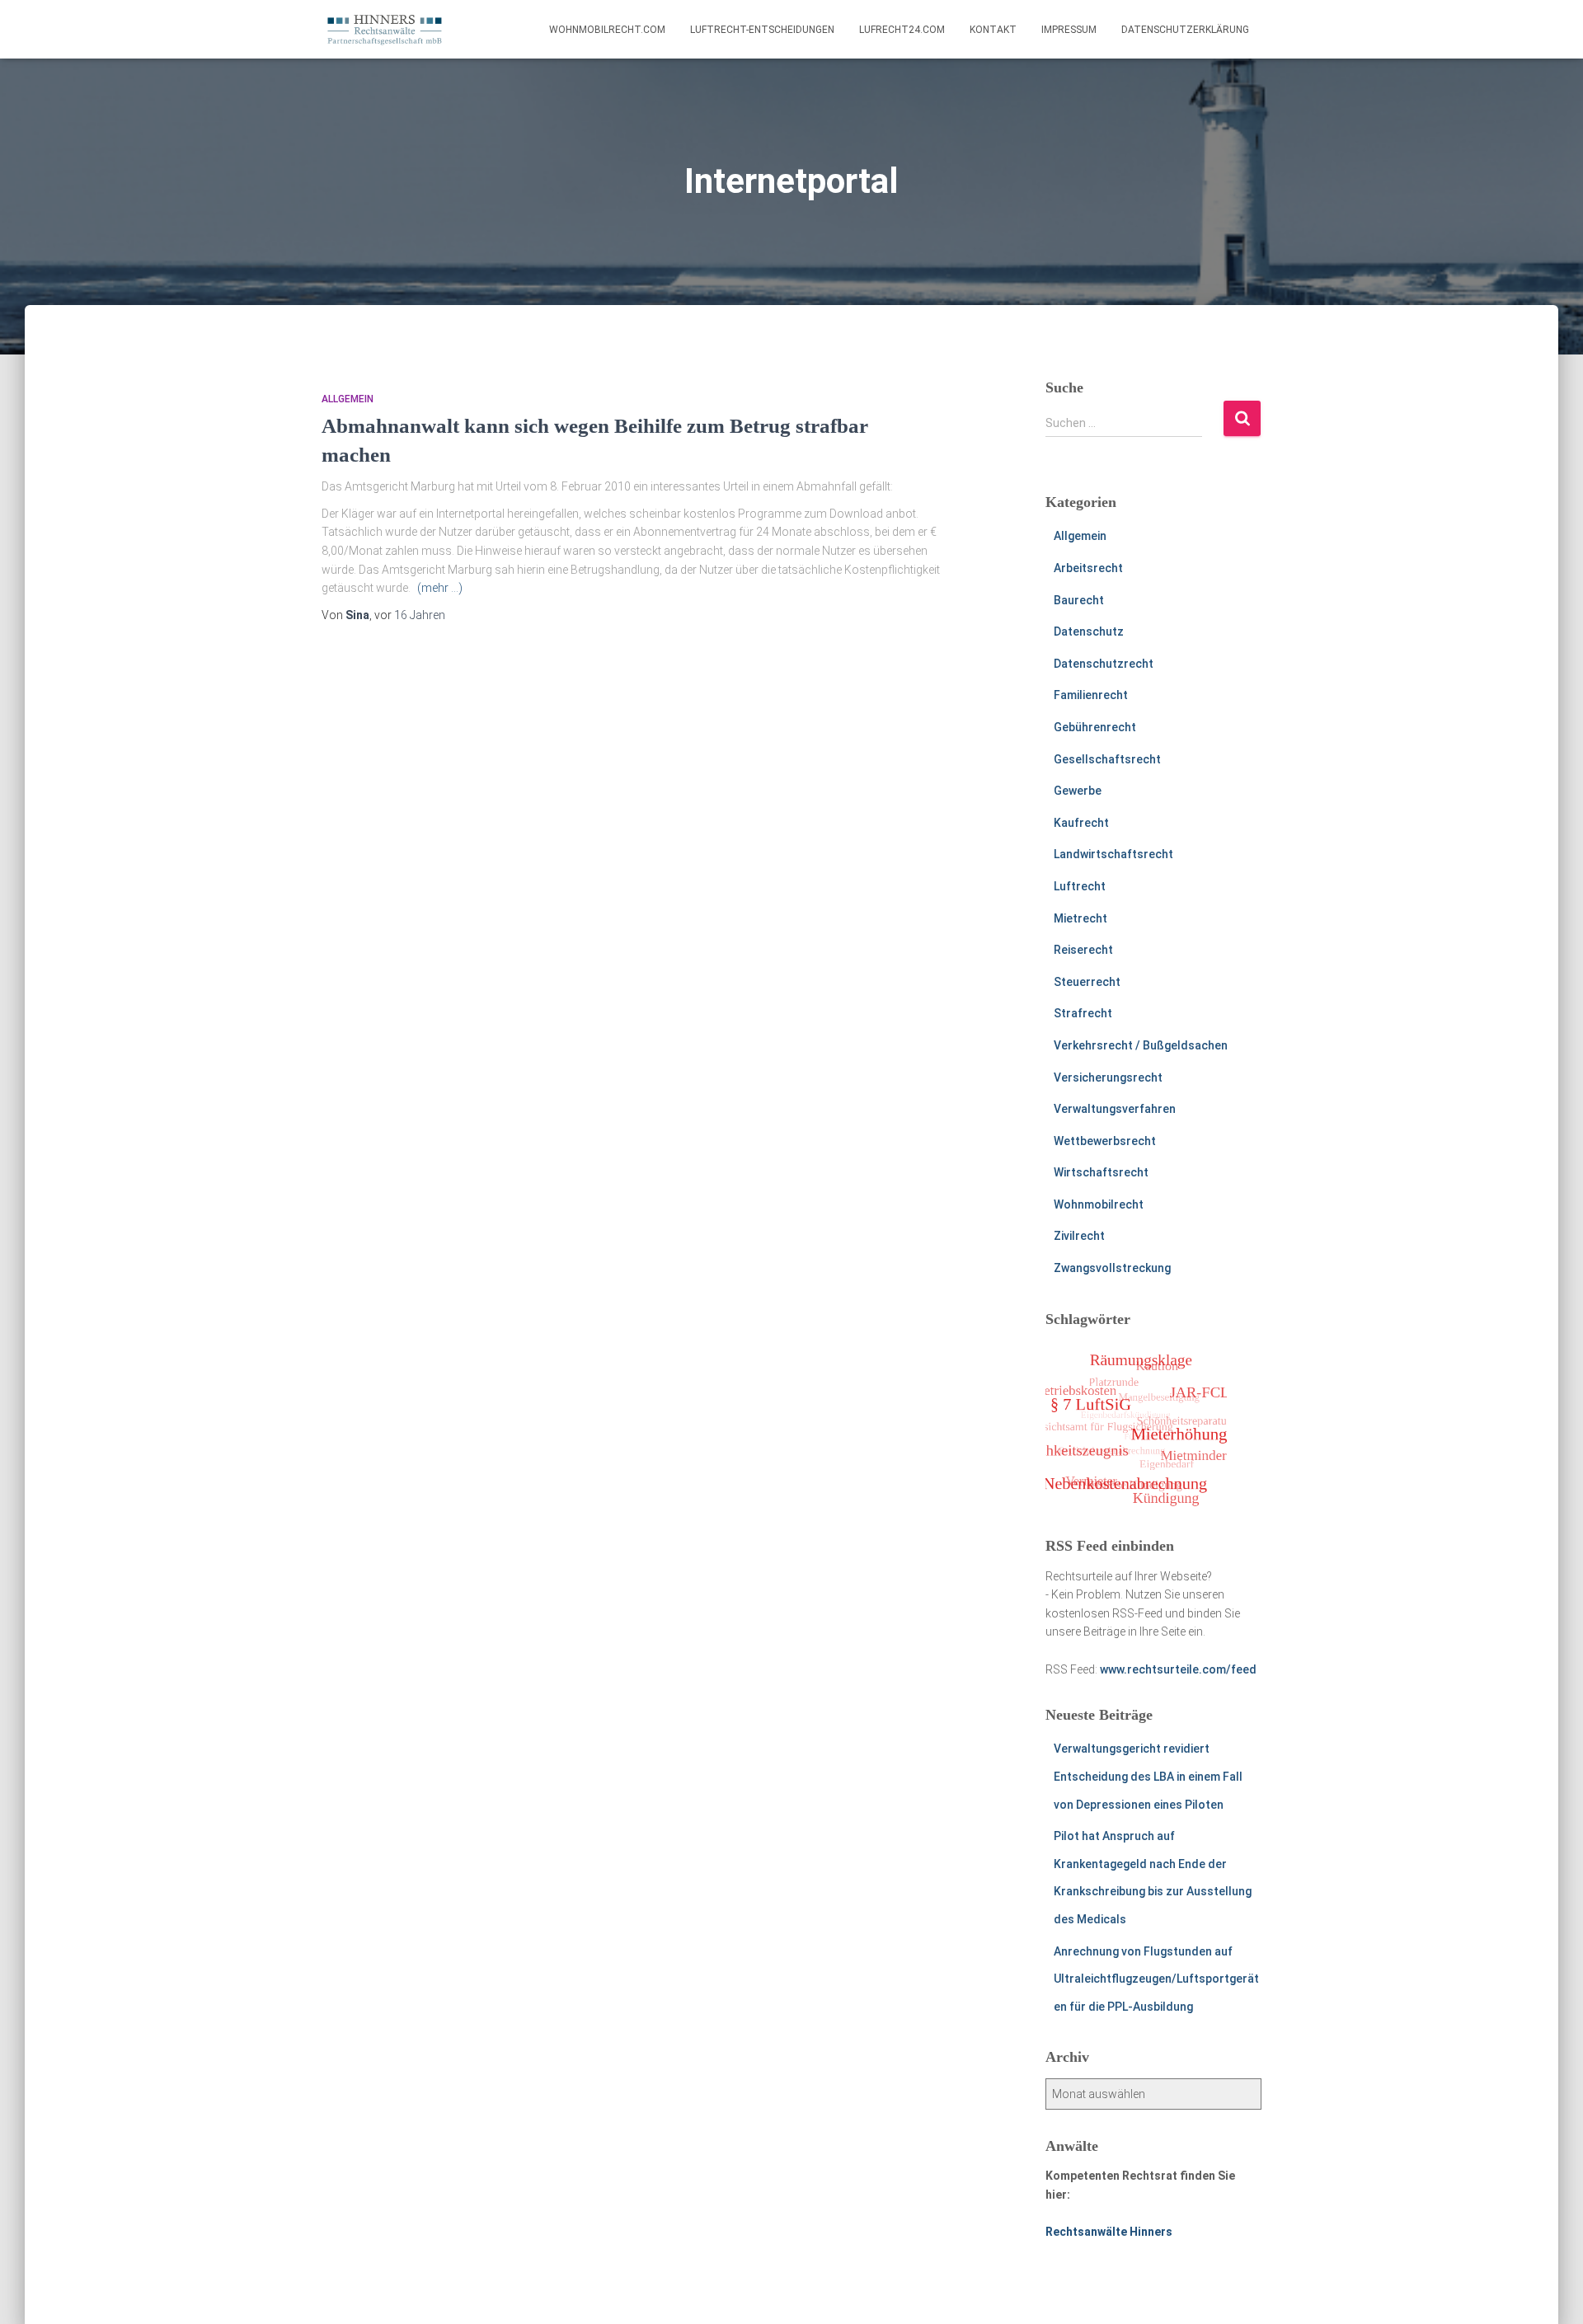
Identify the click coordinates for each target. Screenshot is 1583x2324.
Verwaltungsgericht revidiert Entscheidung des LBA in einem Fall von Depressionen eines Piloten (1148, 1776)
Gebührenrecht (1095, 727)
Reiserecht (1083, 950)
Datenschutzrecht (1104, 664)
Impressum (1069, 30)
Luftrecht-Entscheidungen (762, 30)
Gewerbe (1078, 791)
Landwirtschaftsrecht (1113, 854)
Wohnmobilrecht (1099, 1204)
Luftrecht (1080, 886)
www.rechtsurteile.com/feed (1178, 1669)
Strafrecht (1083, 1013)
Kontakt (993, 30)
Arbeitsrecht (1088, 568)
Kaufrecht (1081, 823)
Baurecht (1079, 600)
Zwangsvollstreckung (1112, 1268)
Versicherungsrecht (1108, 1077)
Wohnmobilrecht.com (607, 30)
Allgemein (348, 399)
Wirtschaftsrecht (1101, 1172)
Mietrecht (1080, 918)
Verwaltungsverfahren (1115, 1109)
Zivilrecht (1079, 1236)
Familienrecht (1091, 695)
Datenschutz (1089, 631)
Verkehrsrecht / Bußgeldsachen (1141, 1045)
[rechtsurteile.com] (385, 30)
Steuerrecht (1087, 982)
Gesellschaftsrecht (1107, 759)
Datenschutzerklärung (1185, 30)
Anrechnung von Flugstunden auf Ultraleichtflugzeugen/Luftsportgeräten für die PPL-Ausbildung (1156, 1979)
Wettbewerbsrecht (1105, 1141)
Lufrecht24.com (902, 30)
